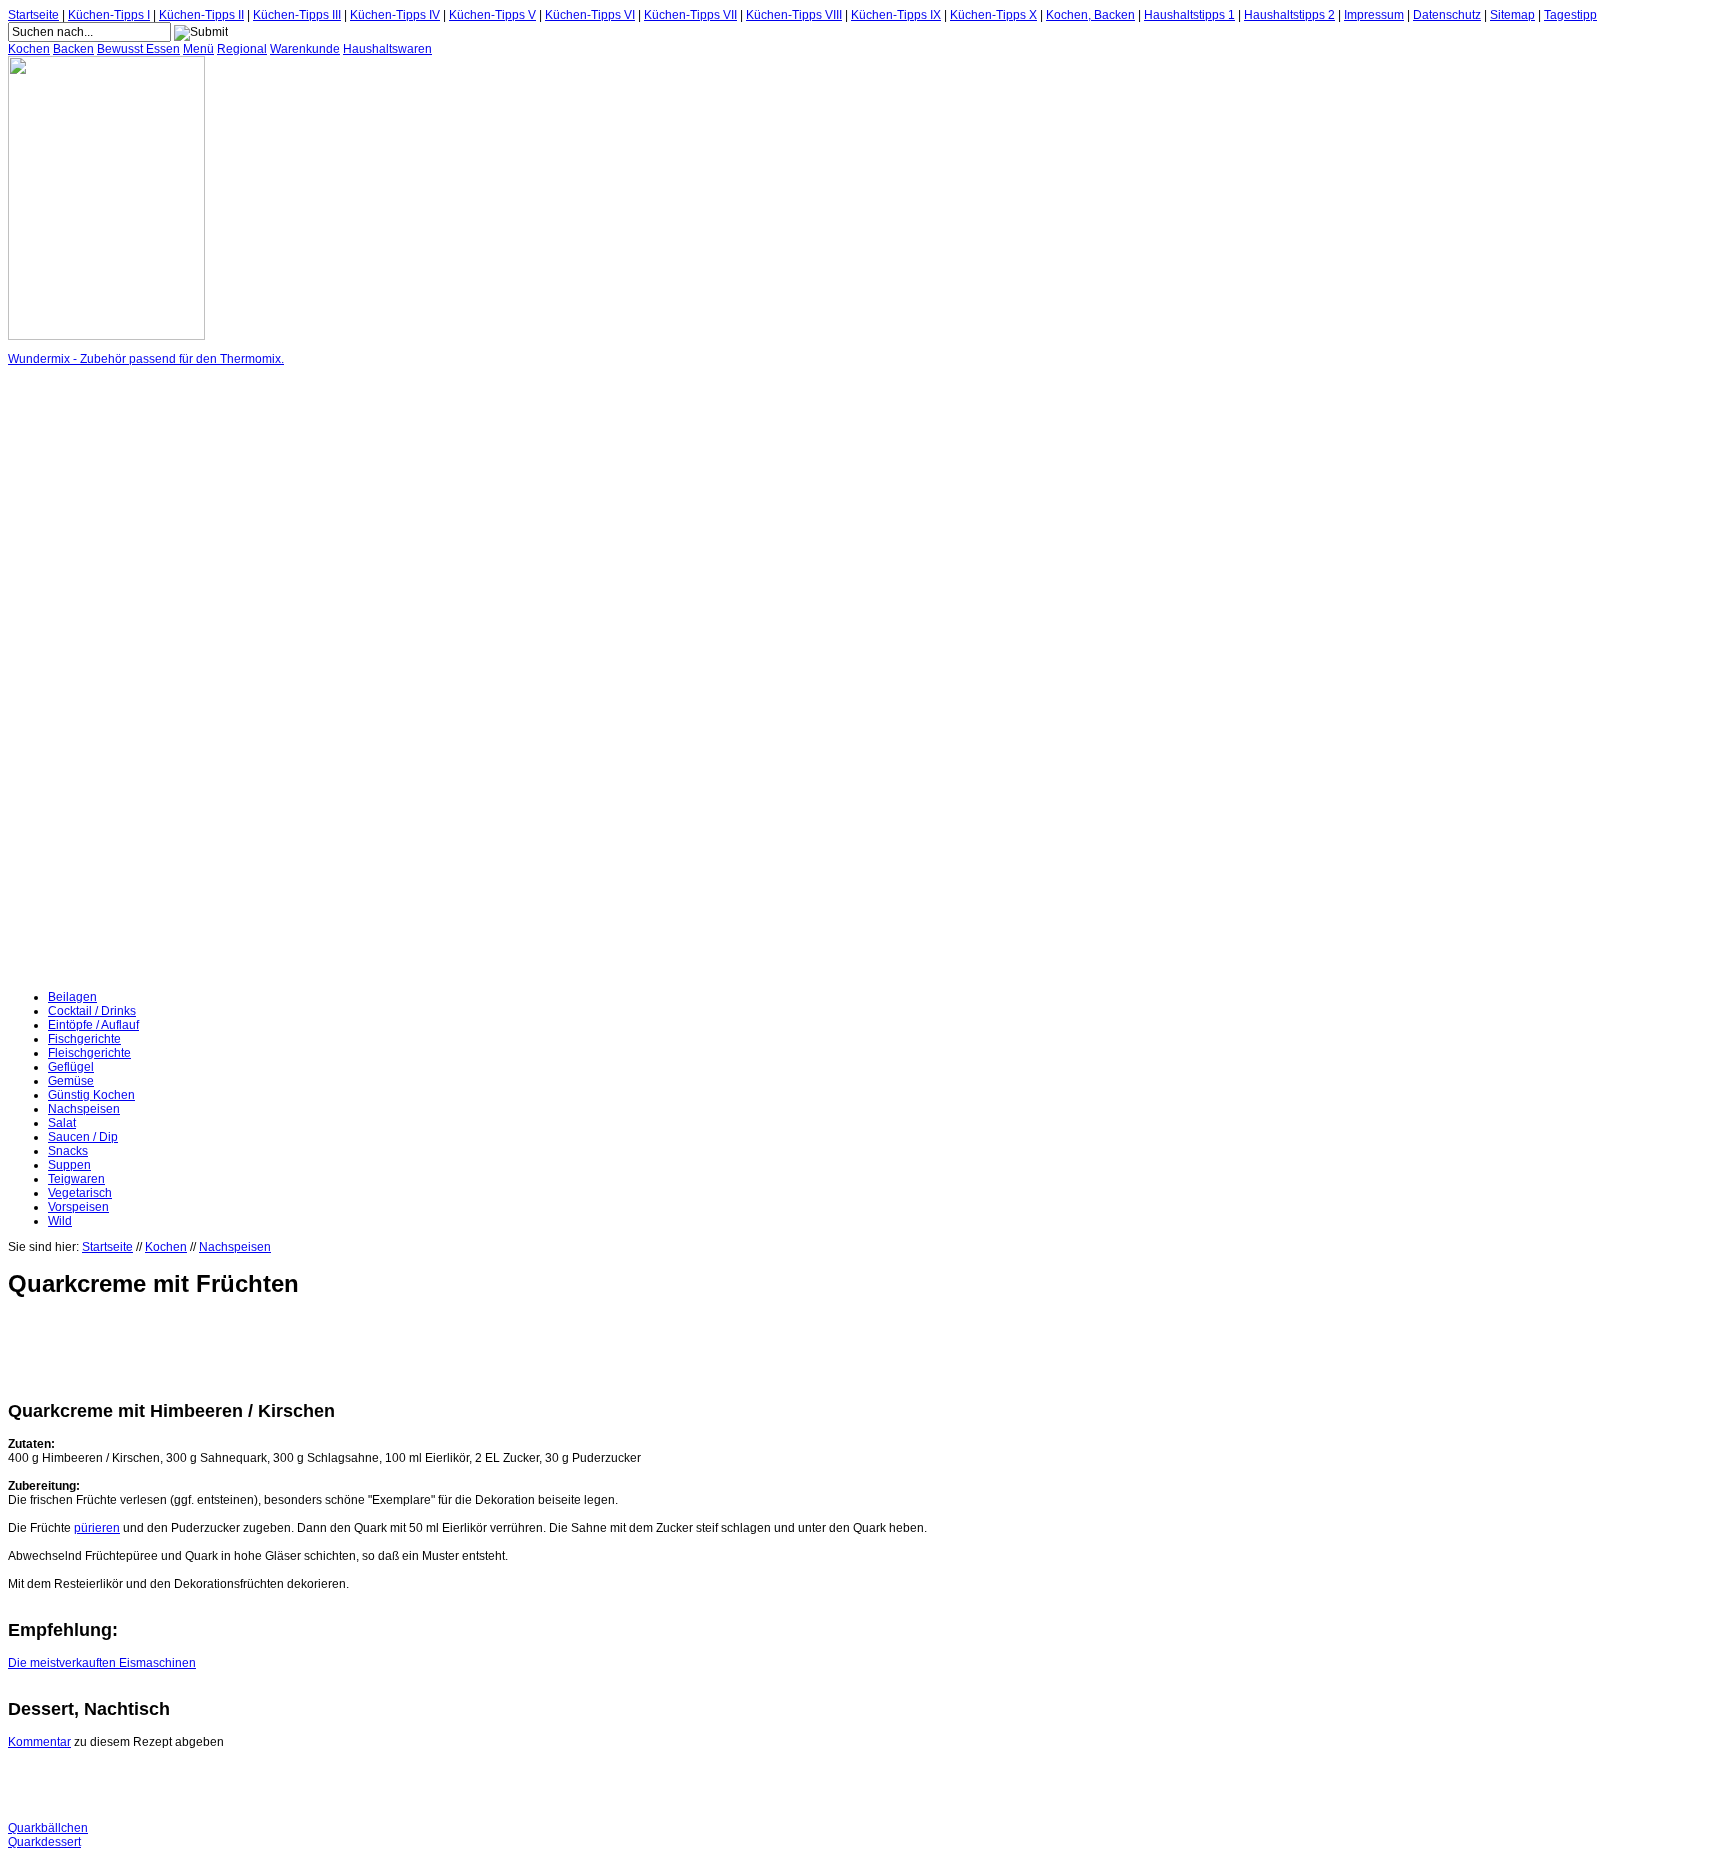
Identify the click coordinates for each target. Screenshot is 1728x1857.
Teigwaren (76, 1179)
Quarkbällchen (48, 1828)
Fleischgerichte (89, 1053)
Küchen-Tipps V (492, 15)
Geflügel (71, 1067)
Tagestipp (1570, 15)
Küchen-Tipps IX (896, 15)
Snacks (68, 1151)
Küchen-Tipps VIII (794, 15)
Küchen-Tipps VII (690, 15)
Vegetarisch (80, 1193)
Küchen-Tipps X (993, 15)
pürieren (97, 1528)
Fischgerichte (84, 1039)
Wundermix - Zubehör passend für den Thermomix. (146, 359)
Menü (198, 49)
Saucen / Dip (83, 1137)
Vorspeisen (78, 1207)
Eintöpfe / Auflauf (93, 1025)
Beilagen (72, 997)
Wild (60, 1221)
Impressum (1374, 15)
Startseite (33, 15)
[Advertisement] (88, 678)
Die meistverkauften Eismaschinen (102, 1663)
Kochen (29, 49)
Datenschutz (1447, 15)
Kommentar (39, 1742)
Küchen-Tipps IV (395, 15)
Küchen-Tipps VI (590, 15)
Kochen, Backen (1090, 15)
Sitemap (1512, 15)
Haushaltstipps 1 (1189, 15)
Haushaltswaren (387, 49)
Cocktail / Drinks (92, 1011)
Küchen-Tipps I (109, 15)
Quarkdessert (44, 1842)
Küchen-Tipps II (201, 15)
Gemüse (71, 1081)
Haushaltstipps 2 (1289, 15)
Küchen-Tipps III (297, 15)
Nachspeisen (84, 1109)
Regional (242, 49)
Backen (73, 49)
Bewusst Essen (138, 49)
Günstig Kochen (91, 1095)
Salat (62, 1123)
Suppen (69, 1165)
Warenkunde (305, 49)
